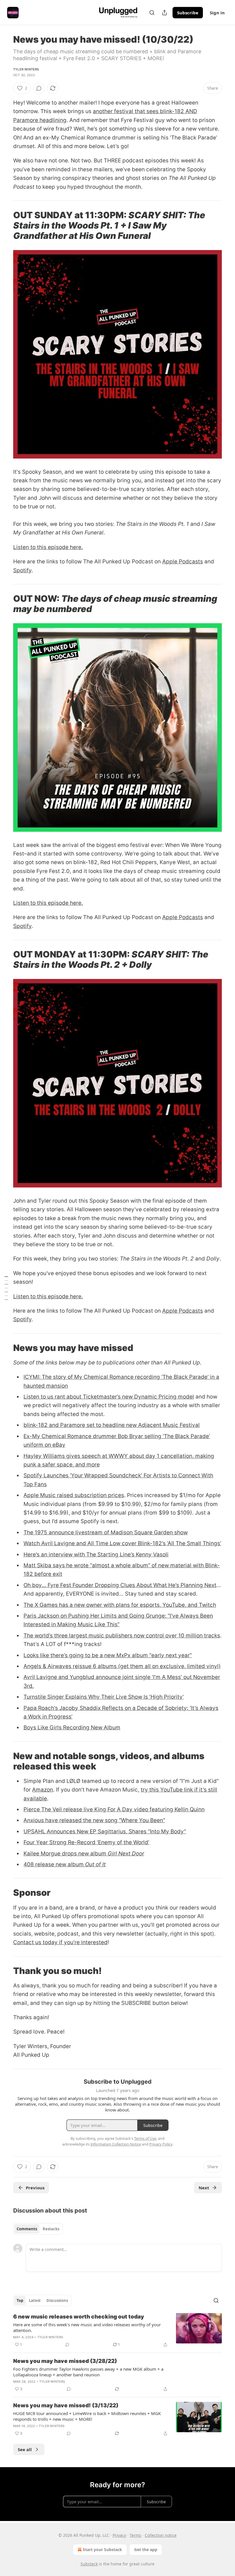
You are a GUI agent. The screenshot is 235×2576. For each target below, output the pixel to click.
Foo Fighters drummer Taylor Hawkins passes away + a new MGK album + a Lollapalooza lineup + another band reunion (88, 2372)
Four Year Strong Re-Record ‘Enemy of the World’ (86, 1842)
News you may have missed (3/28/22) (65, 2361)
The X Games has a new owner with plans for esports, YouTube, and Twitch (120, 1605)
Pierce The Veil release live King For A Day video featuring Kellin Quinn (114, 1809)
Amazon (43, 1790)
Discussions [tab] (57, 2300)
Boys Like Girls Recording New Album (72, 1728)
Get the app (146, 2550)
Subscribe (188, 13)
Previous (35, 2188)
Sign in (217, 13)
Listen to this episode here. (48, 547)
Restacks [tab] (51, 2229)
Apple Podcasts (183, 562)
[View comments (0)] (39, 88)
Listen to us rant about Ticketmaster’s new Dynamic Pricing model (109, 1397)
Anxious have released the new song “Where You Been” (94, 1820)
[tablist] (38, 2229)
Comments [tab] (27, 2229)
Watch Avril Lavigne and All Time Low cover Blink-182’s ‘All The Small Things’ (122, 1543)
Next (204, 2188)
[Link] (5, 225)
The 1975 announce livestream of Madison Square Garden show (106, 1532)
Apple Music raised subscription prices (74, 1495)
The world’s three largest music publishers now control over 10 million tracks (122, 1636)
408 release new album (54, 1864)
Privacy (119, 2535)
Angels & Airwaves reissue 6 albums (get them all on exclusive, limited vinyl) (122, 1666)
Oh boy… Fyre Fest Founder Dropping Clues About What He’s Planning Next (120, 1585)
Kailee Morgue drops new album (66, 1854)
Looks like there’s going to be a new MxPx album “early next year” (108, 1655)
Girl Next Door (126, 1854)
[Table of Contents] (6, 1288)
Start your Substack (102, 2550)
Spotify (22, 570)
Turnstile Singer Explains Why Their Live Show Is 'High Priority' (104, 1697)
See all (25, 2449)
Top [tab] (20, 2300)
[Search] (152, 13)
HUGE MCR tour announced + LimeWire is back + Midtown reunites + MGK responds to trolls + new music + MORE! (87, 2416)
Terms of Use (145, 2138)
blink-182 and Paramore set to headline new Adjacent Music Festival (112, 1425)
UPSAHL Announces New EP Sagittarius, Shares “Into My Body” (105, 1831)
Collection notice (161, 2535)
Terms (135, 2535)
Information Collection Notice (116, 2144)
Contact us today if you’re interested (60, 1942)
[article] (117, 2331)
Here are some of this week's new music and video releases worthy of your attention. (87, 2327)
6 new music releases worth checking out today (79, 2317)
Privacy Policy (161, 2144)
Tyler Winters (26, 69)
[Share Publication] (164, 13)
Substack (89, 2564)
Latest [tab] (35, 2300)
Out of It (95, 1864)
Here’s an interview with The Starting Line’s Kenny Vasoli (96, 1555)
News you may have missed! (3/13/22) (66, 2405)
